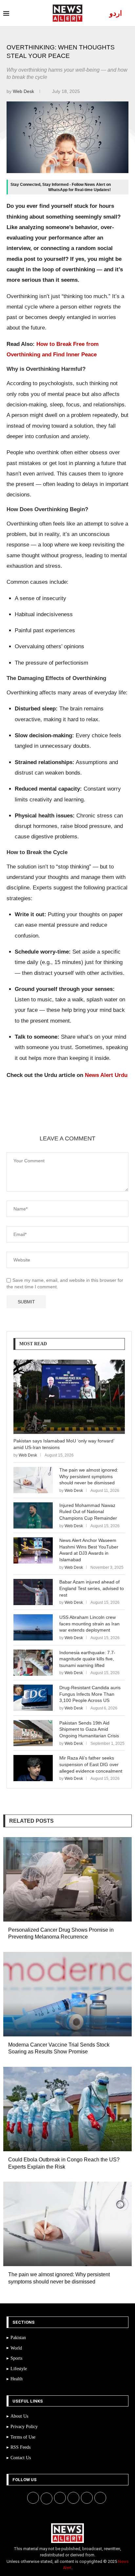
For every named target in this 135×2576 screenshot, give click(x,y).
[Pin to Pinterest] (82, 1119)
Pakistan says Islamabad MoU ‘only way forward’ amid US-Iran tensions (64, 1444)
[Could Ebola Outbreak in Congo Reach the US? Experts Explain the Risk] (67, 2109)
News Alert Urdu (106, 1075)
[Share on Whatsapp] (98, 1119)
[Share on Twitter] (67, 1119)
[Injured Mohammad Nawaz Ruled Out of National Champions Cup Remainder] (33, 1515)
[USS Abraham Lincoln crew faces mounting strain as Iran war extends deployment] (33, 1627)
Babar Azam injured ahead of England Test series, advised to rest (92, 1588)
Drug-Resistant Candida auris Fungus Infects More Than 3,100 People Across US (90, 1694)
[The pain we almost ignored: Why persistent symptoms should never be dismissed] (33, 1480)
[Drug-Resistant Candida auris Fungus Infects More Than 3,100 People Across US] (33, 1698)
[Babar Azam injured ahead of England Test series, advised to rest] (33, 1592)
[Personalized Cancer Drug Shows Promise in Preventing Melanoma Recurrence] (67, 1879)
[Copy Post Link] (114, 1119)
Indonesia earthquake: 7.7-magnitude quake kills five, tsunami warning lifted (87, 1659)
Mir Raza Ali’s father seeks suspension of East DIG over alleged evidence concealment (91, 1764)
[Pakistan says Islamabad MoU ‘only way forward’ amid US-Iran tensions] (69, 1397)
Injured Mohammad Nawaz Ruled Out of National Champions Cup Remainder (88, 1512)
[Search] (128, 13)
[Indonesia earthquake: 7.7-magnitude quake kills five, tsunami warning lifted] (33, 1663)
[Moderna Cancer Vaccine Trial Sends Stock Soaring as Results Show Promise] (67, 1994)
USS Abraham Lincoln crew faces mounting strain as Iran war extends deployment (89, 1624)
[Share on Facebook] (51, 1119)
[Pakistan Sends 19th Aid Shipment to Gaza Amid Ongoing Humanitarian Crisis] (33, 1733)
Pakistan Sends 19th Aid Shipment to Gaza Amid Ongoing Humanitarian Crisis (89, 1729)
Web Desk (24, 91)
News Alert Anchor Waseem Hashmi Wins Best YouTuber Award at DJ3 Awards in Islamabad (89, 1550)
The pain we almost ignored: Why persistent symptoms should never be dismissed (89, 1476)
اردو (116, 13)
